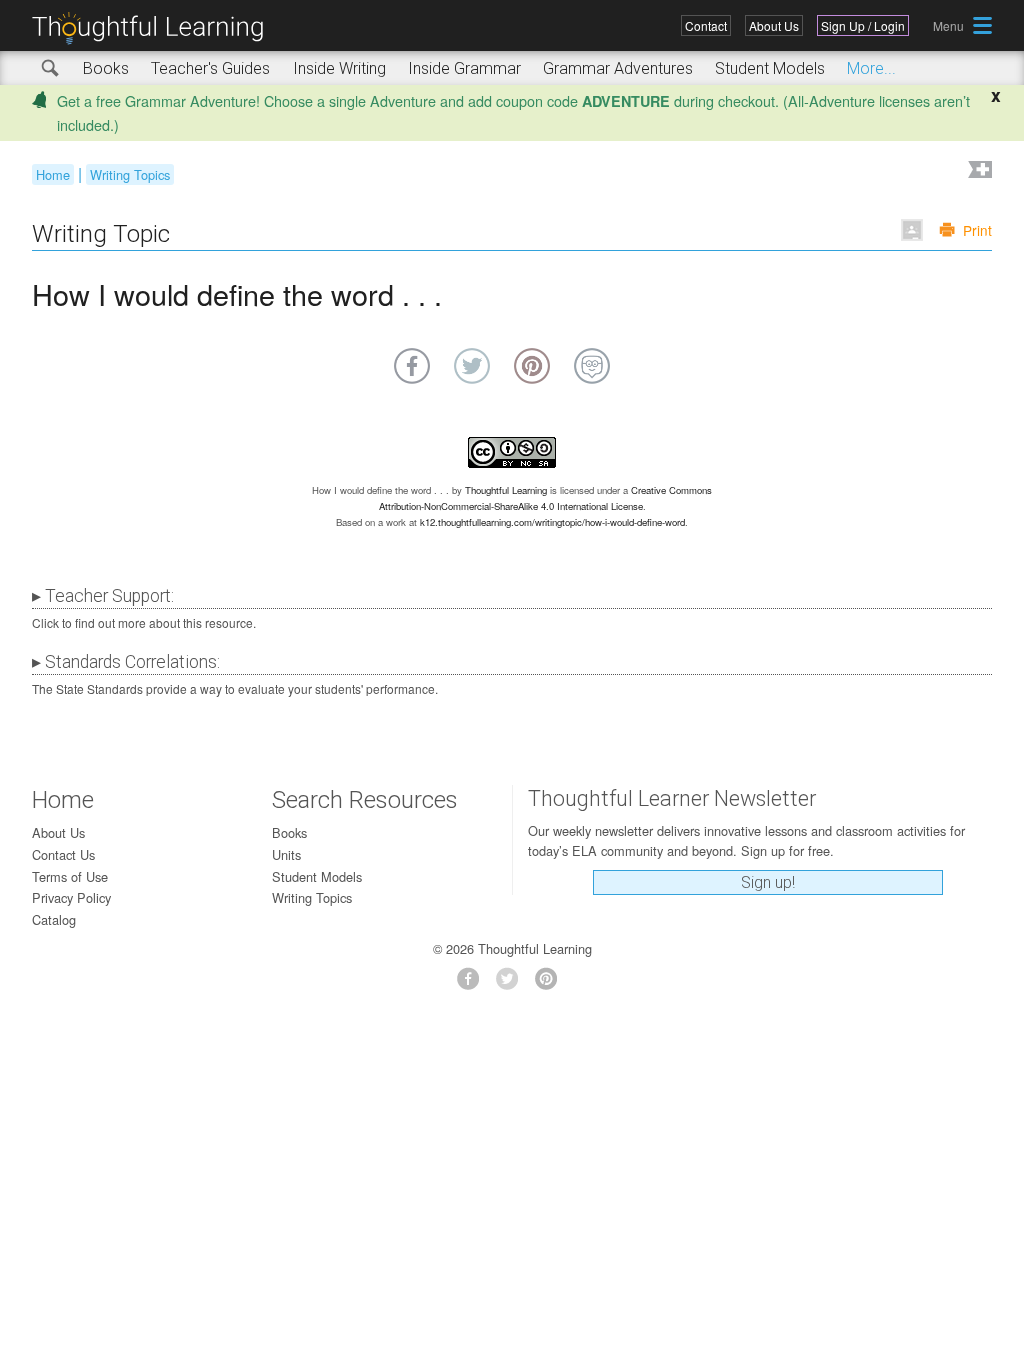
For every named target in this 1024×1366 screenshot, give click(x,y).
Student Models (770, 68)
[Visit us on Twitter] (512, 984)
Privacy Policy (71, 897)
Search (51, 69)
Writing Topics (130, 174)
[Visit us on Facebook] (473, 984)
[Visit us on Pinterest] (551, 984)
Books (106, 68)
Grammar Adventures (618, 68)
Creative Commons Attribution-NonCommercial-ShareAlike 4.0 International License (546, 498)
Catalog (54, 919)
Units (286, 854)
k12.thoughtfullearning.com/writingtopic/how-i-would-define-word (552, 522)
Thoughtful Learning (506, 490)
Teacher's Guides (210, 68)
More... (871, 68)
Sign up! (768, 882)
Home (53, 174)
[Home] (155, 28)
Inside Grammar (464, 68)
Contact (706, 25)
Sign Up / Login (863, 25)
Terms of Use (70, 876)
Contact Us (63, 854)
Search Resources (365, 800)
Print (977, 230)
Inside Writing (339, 68)
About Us (774, 25)
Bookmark (978, 171)
